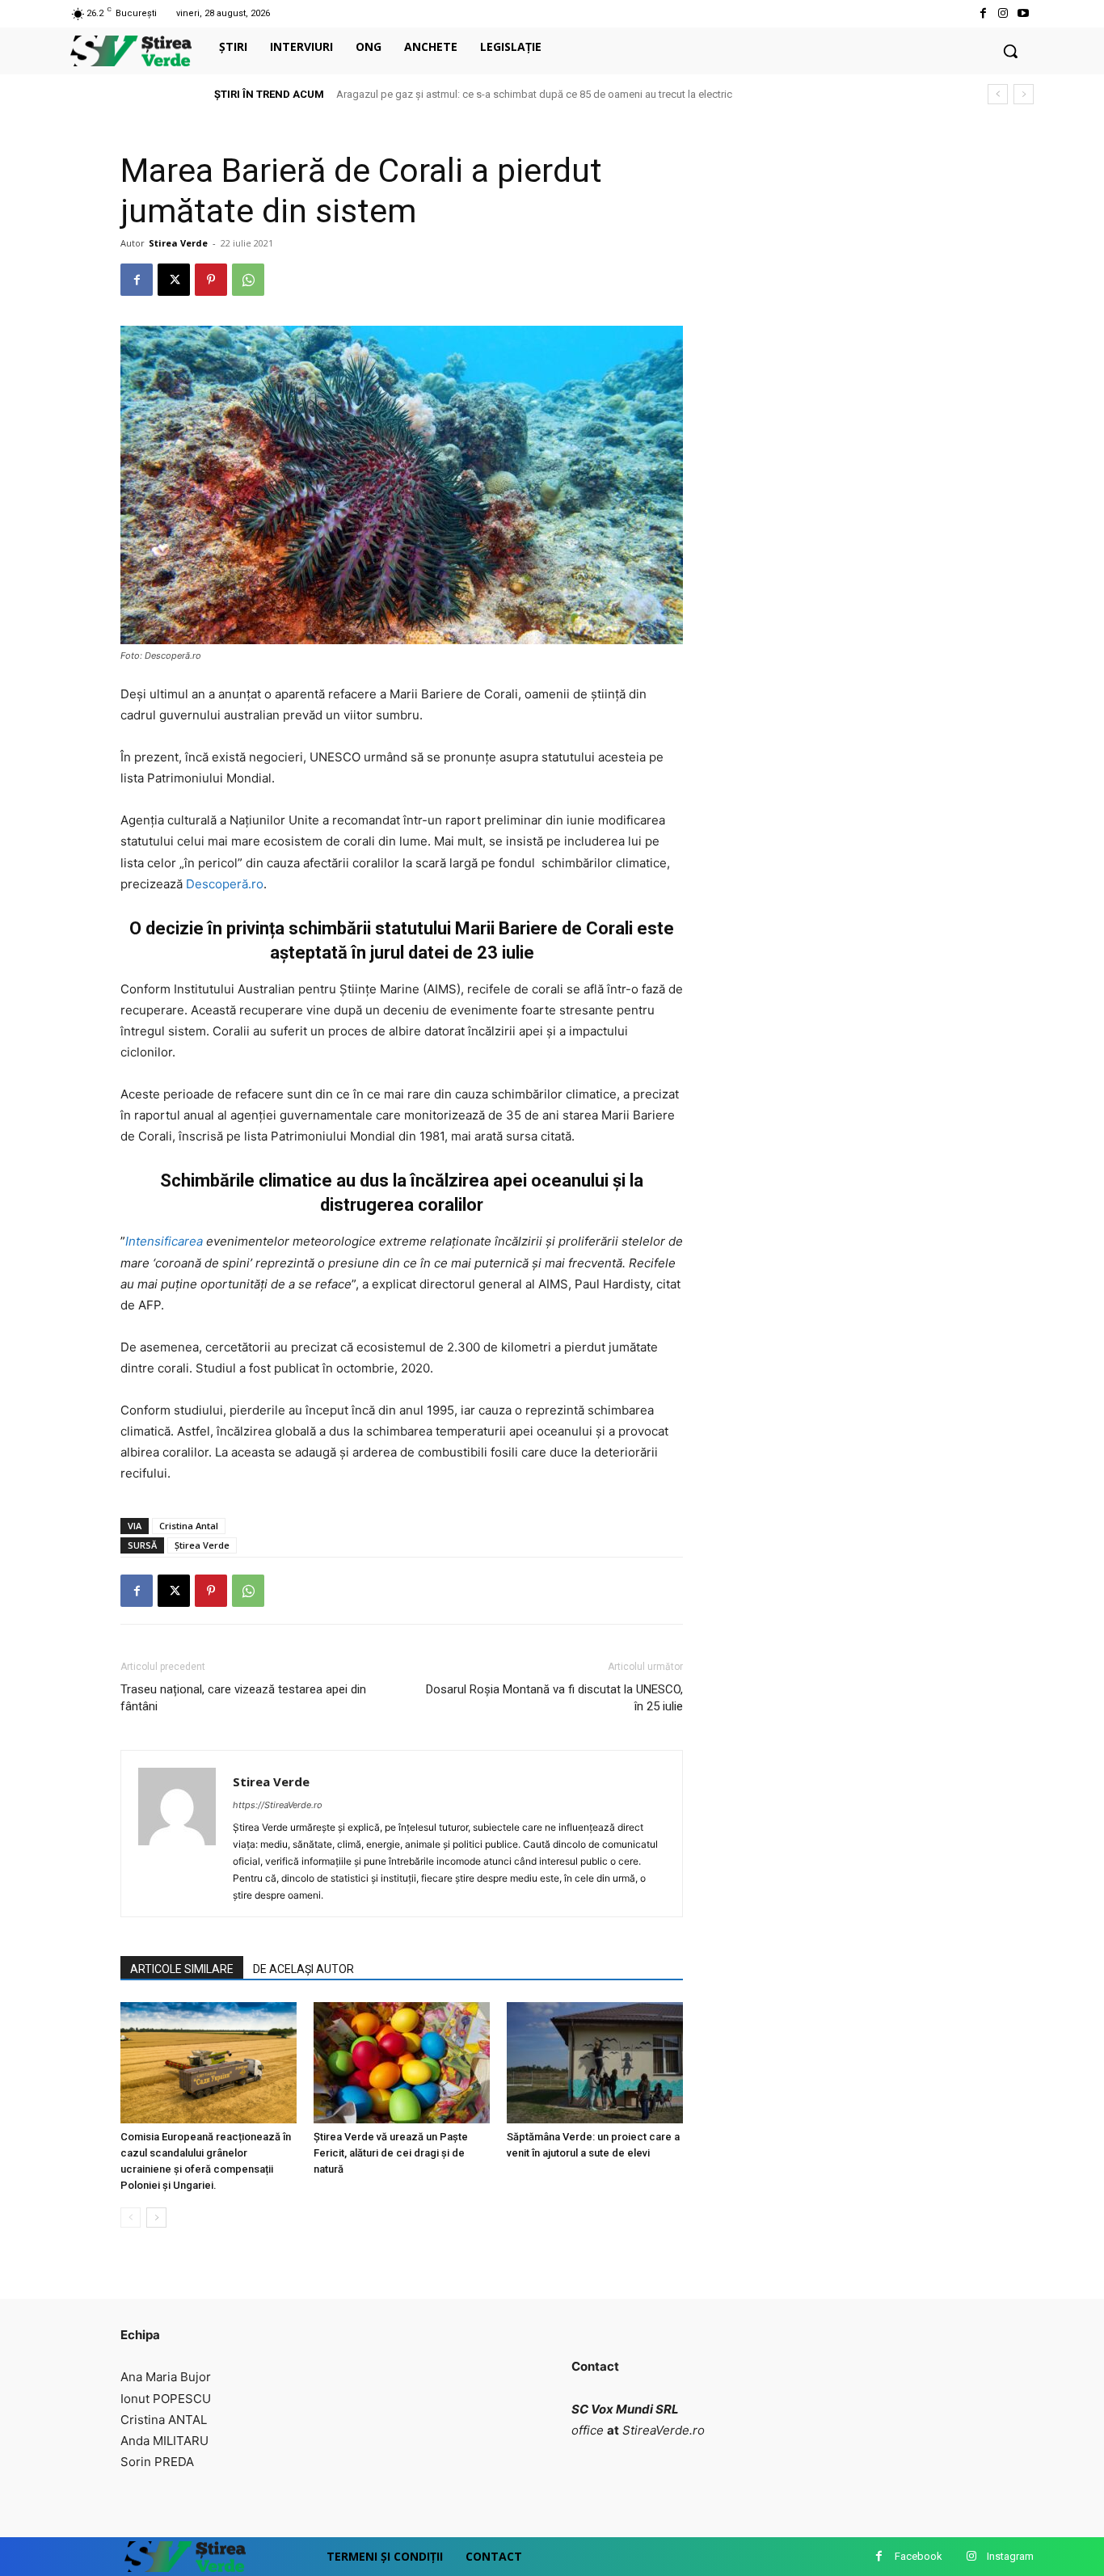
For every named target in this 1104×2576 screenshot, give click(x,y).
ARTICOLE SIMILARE (182, 1969)
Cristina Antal (189, 1526)
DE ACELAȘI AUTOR (303, 1969)
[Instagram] (1003, 13)
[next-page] (156, 2218)
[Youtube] (1024, 13)
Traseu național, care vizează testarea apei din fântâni (243, 1698)
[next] (1024, 94)
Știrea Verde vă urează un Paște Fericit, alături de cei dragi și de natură (391, 2153)
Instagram (1010, 2556)
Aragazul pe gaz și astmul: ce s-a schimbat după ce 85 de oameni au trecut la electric (534, 94)
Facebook (919, 2556)
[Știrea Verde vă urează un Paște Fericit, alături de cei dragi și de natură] (402, 2063)
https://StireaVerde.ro (278, 1805)
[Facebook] (982, 13)
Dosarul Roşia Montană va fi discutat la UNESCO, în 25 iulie (554, 1698)
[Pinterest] (211, 280)
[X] (174, 280)
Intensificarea (166, 1241)
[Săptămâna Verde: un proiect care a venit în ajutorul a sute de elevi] (595, 2063)
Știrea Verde (202, 1545)
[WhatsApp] (248, 280)
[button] (1010, 51)
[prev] (998, 94)
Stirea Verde (178, 243)
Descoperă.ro (225, 884)
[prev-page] (131, 2218)
